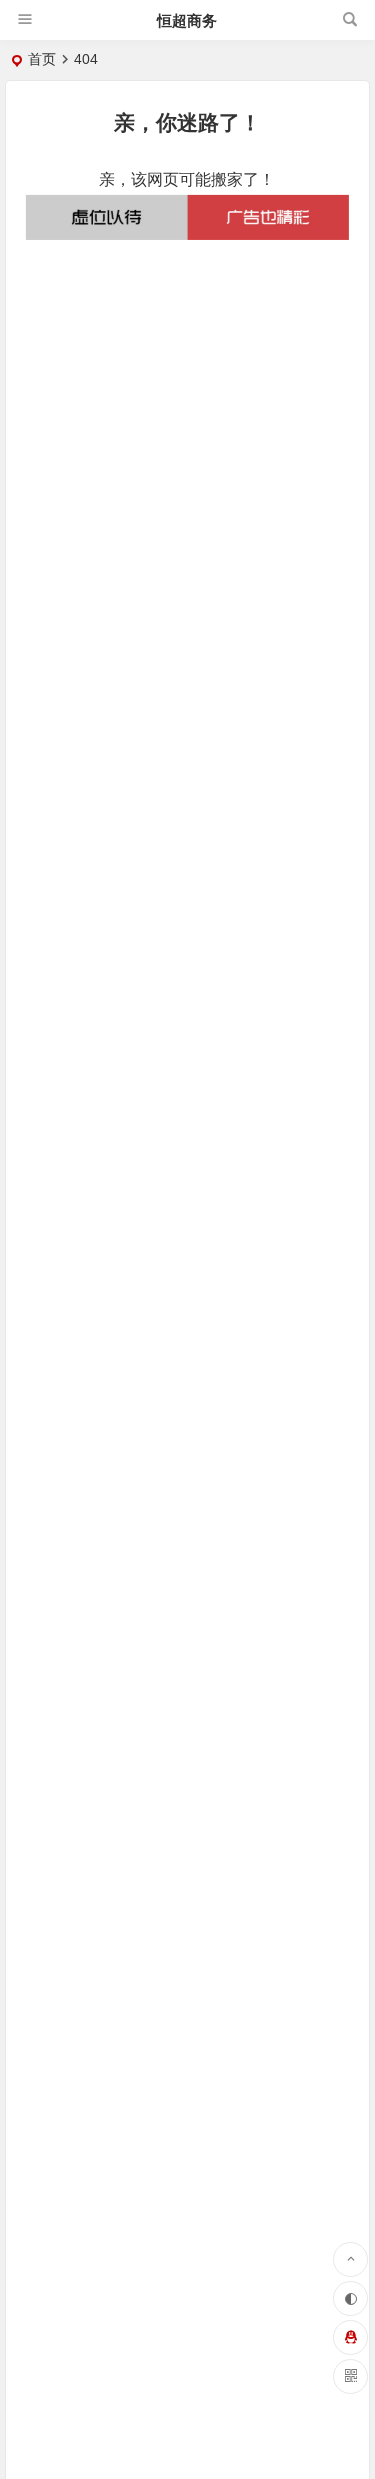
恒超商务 (187, 20)
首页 (42, 59)
